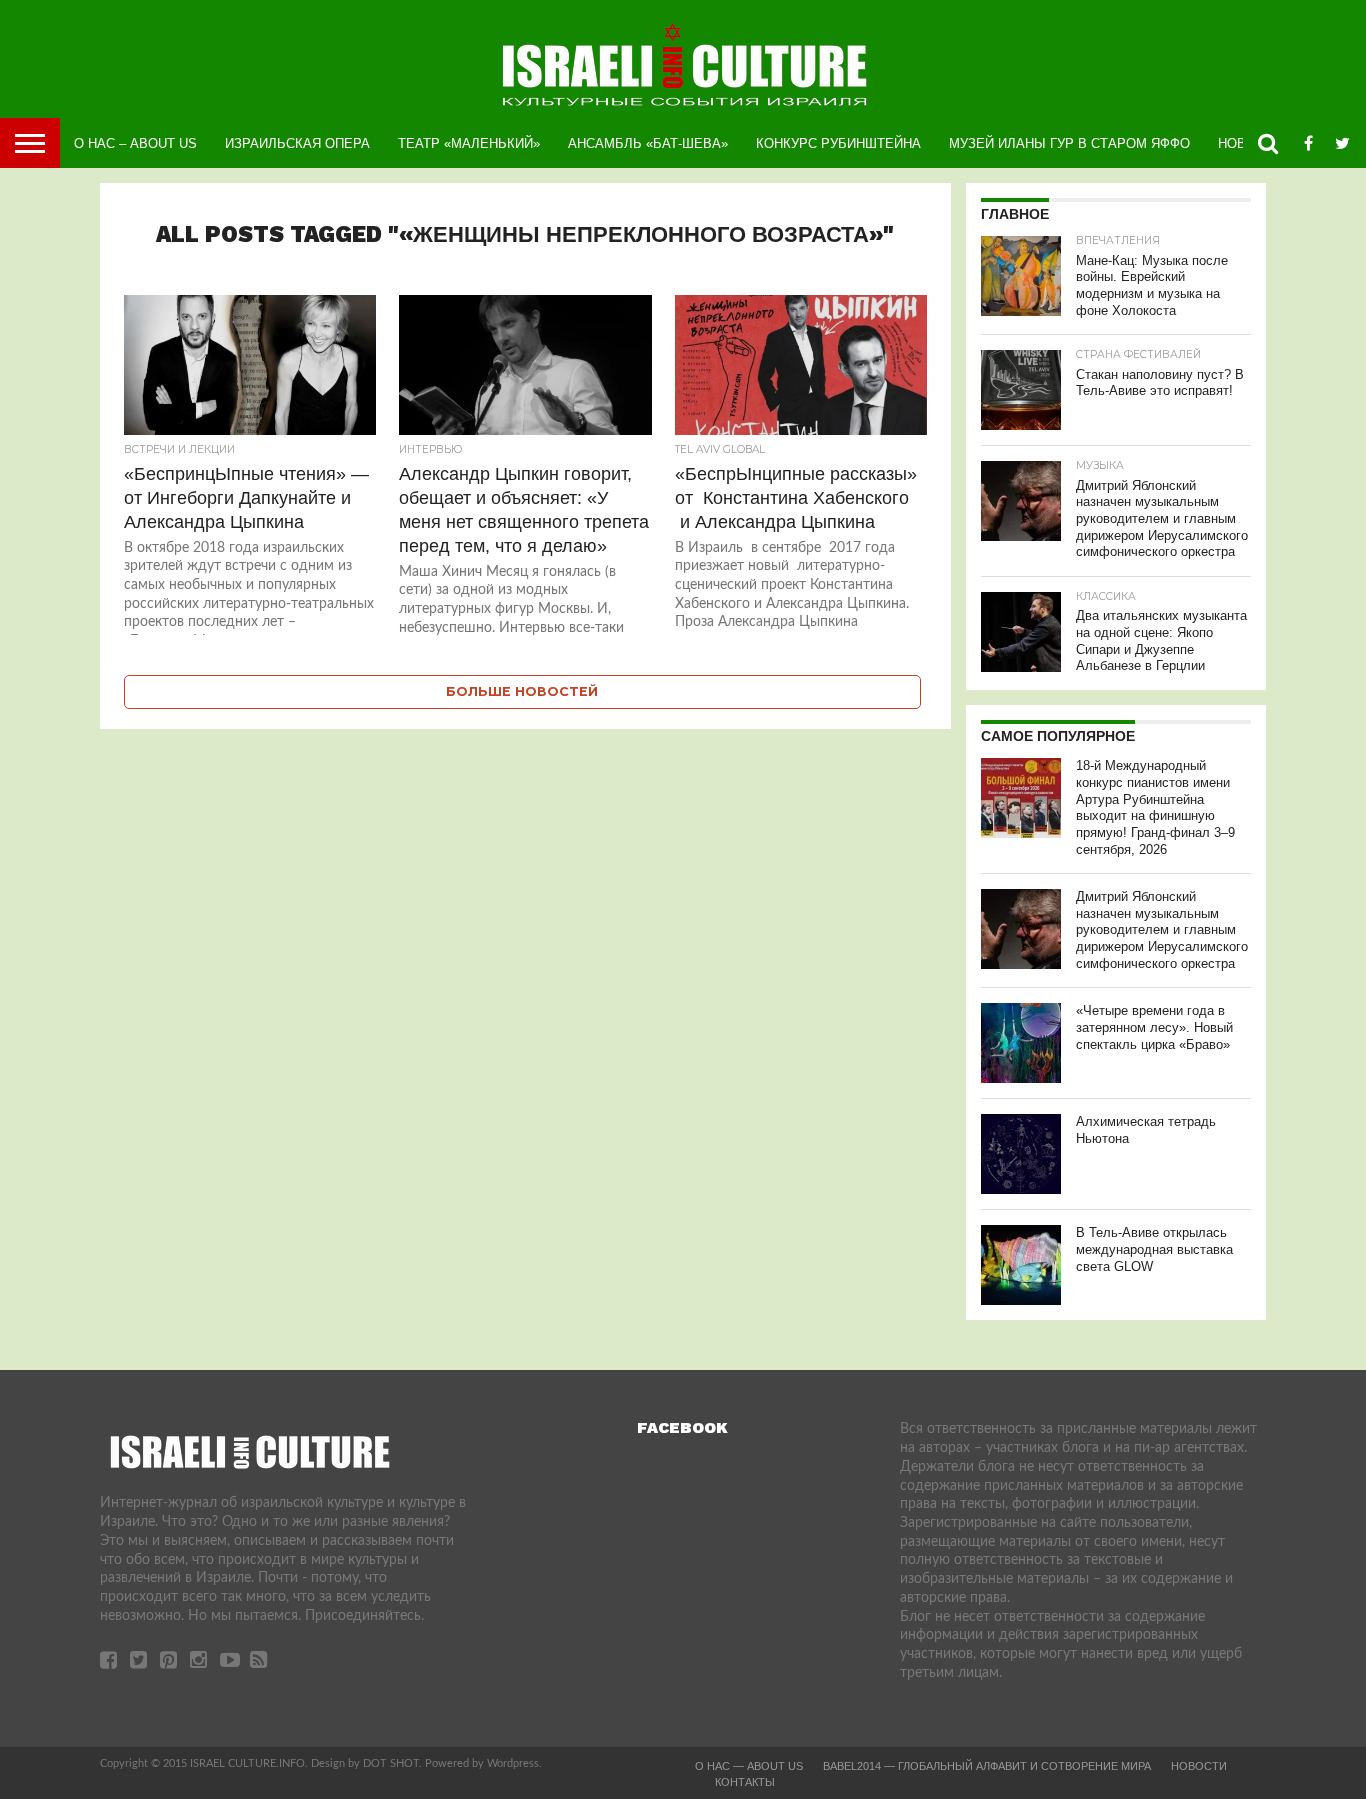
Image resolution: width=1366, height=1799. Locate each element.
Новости (1199, 1766)
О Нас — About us (749, 1766)
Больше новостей (522, 691)
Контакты (745, 1782)
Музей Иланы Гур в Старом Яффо (1069, 143)
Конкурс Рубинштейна (838, 143)
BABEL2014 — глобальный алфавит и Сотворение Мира (987, 1766)
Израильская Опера (297, 143)
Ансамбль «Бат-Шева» (648, 143)
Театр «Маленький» (469, 143)
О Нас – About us (135, 143)
